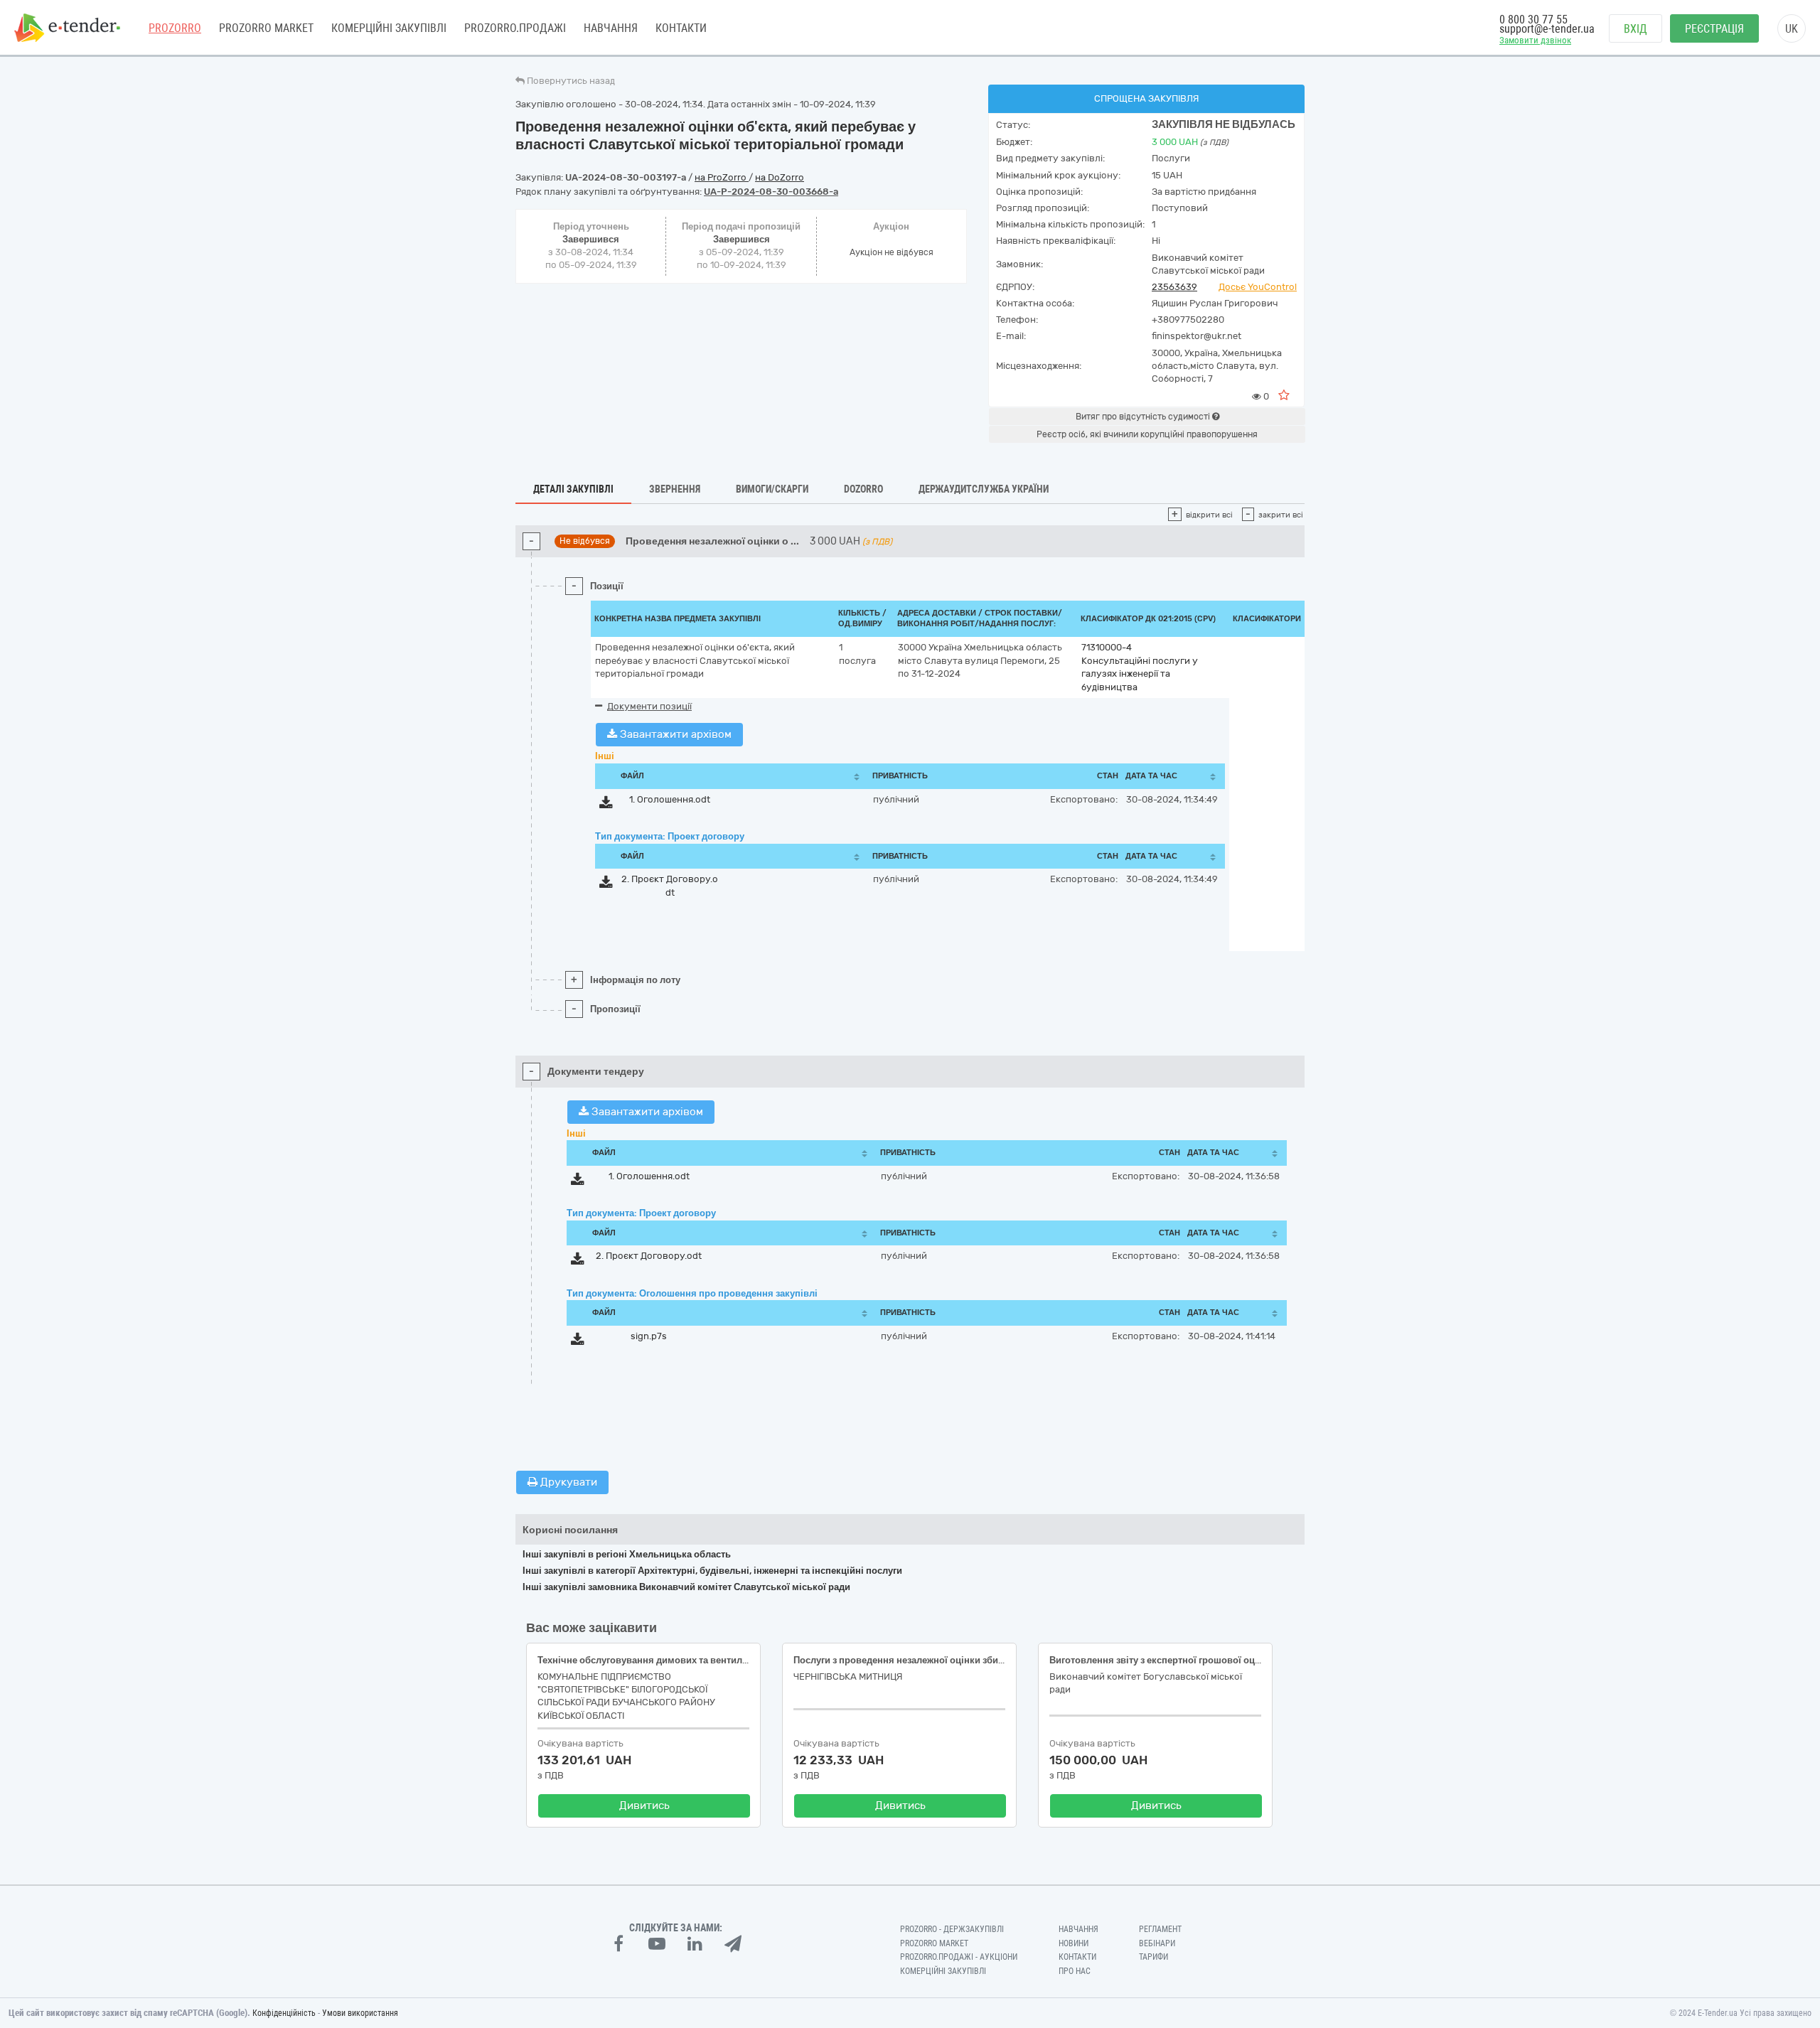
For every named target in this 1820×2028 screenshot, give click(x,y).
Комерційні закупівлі (389, 28)
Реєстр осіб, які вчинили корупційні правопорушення (1147, 434)
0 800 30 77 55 (1533, 20)
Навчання (611, 28)
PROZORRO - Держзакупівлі (952, 1929)
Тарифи (1153, 1957)
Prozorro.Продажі (515, 28)
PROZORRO (175, 28)
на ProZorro (722, 177)
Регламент (1160, 1929)
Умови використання (360, 2013)
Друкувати (567, 1482)
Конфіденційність (284, 2013)
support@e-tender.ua (1547, 29)
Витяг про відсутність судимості (1144, 417)
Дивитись (644, 1806)
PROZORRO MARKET (266, 28)
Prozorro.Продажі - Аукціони (959, 1957)
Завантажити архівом (674, 734)
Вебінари (1157, 1943)
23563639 (1174, 287)
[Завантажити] (606, 805)
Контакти (681, 28)
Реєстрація (1714, 29)
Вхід (1636, 29)
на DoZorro (780, 177)
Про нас (1075, 1971)
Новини (1074, 1943)
